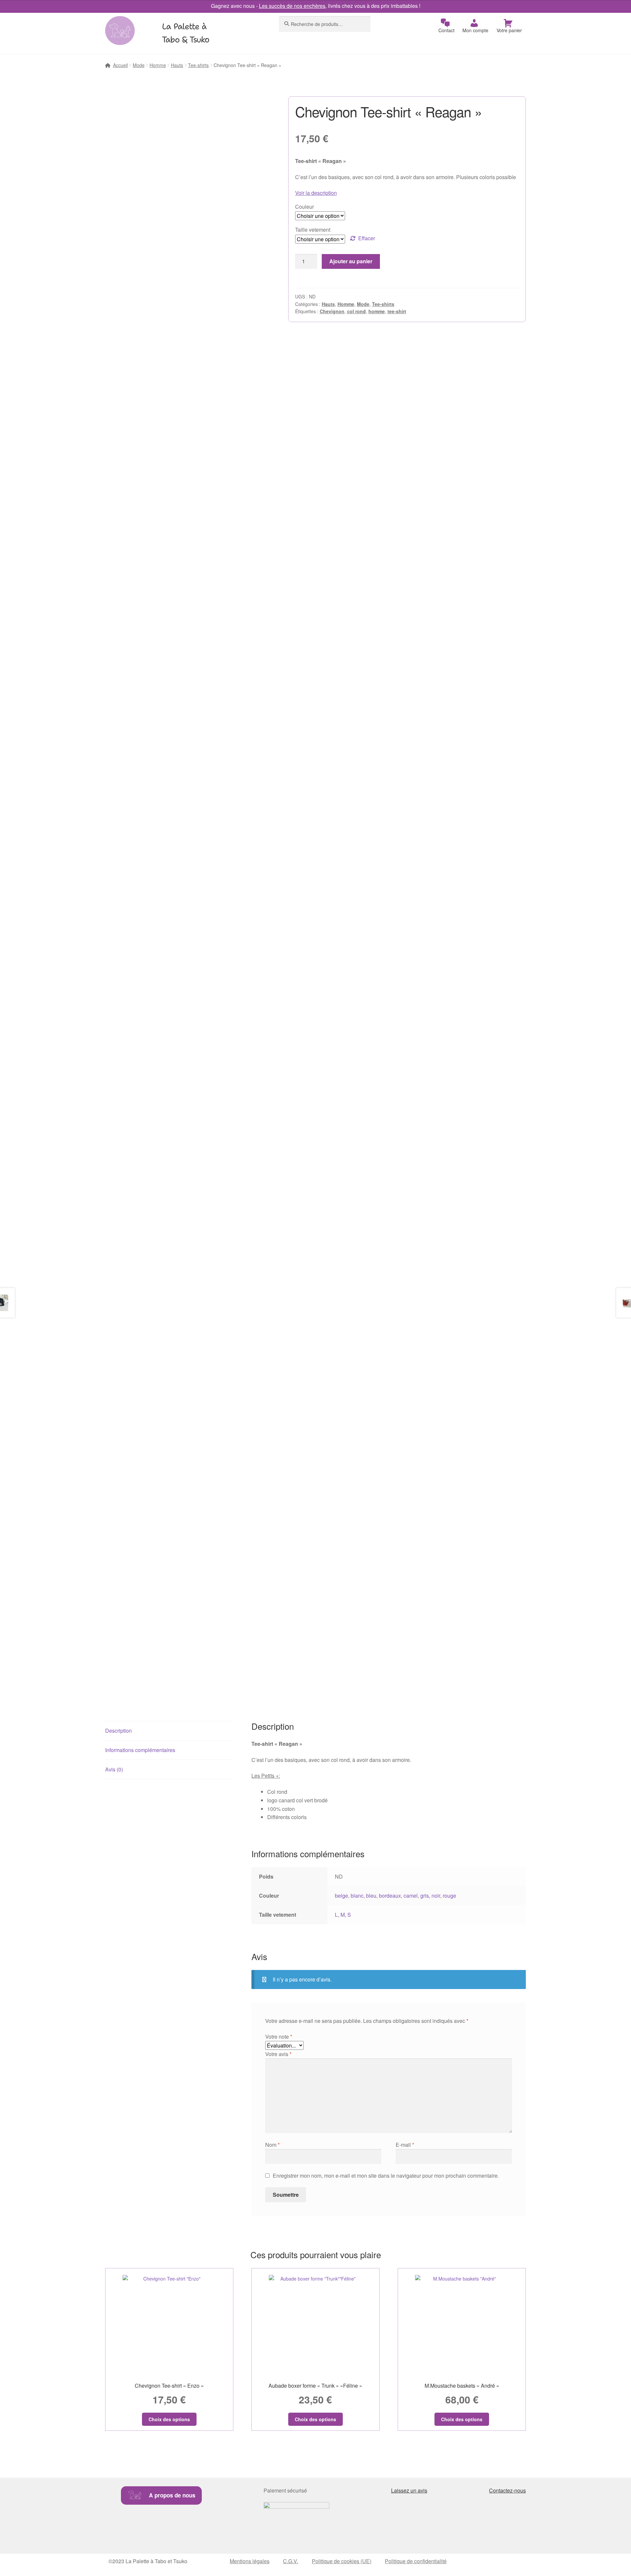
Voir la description (316, 193)
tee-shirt (397, 311)
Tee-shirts (198, 65)
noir (436, 1896)
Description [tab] (118, 1731)
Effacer (367, 238)
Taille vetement (313, 230)
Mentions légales (250, 2561)
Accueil (120, 65)
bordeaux (390, 1896)
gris (425, 1896)
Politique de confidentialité (416, 2561)
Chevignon (332, 311)
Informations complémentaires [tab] (140, 1750)
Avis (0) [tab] (114, 1769)
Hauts (177, 65)
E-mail (405, 2145)
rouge (449, 1896)
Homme (158, 65)
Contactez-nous (507, 2490)
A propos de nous (172, 2495)
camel (411, 1896)
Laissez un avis (409, 2490)
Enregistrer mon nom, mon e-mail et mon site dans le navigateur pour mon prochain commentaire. (386, 2176)
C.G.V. (291, 2561)
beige (341, 1896)
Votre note (279, 2037)
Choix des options (169, 2419)
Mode (139, 65)
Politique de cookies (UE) (342, 2561)
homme (377, 311)
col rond (356, 311)
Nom (272, 2145)
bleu (371, 1896)
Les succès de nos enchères (292, 6)
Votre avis (278, 2054)
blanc (357, 1896)
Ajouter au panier (351, 261)
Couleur (304, 207)
